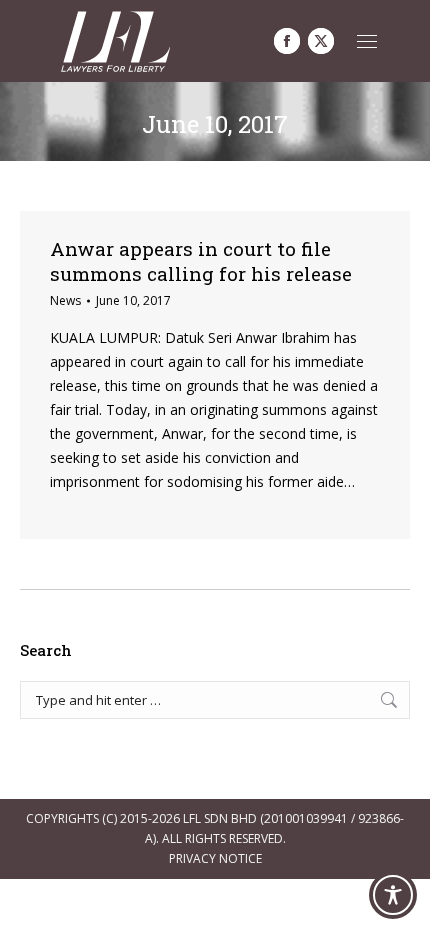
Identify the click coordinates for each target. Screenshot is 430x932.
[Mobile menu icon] (367, 41)
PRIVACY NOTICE (215, 858)
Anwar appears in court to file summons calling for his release (201, 261)
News (65, 300)
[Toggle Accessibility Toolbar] (393, 895)
